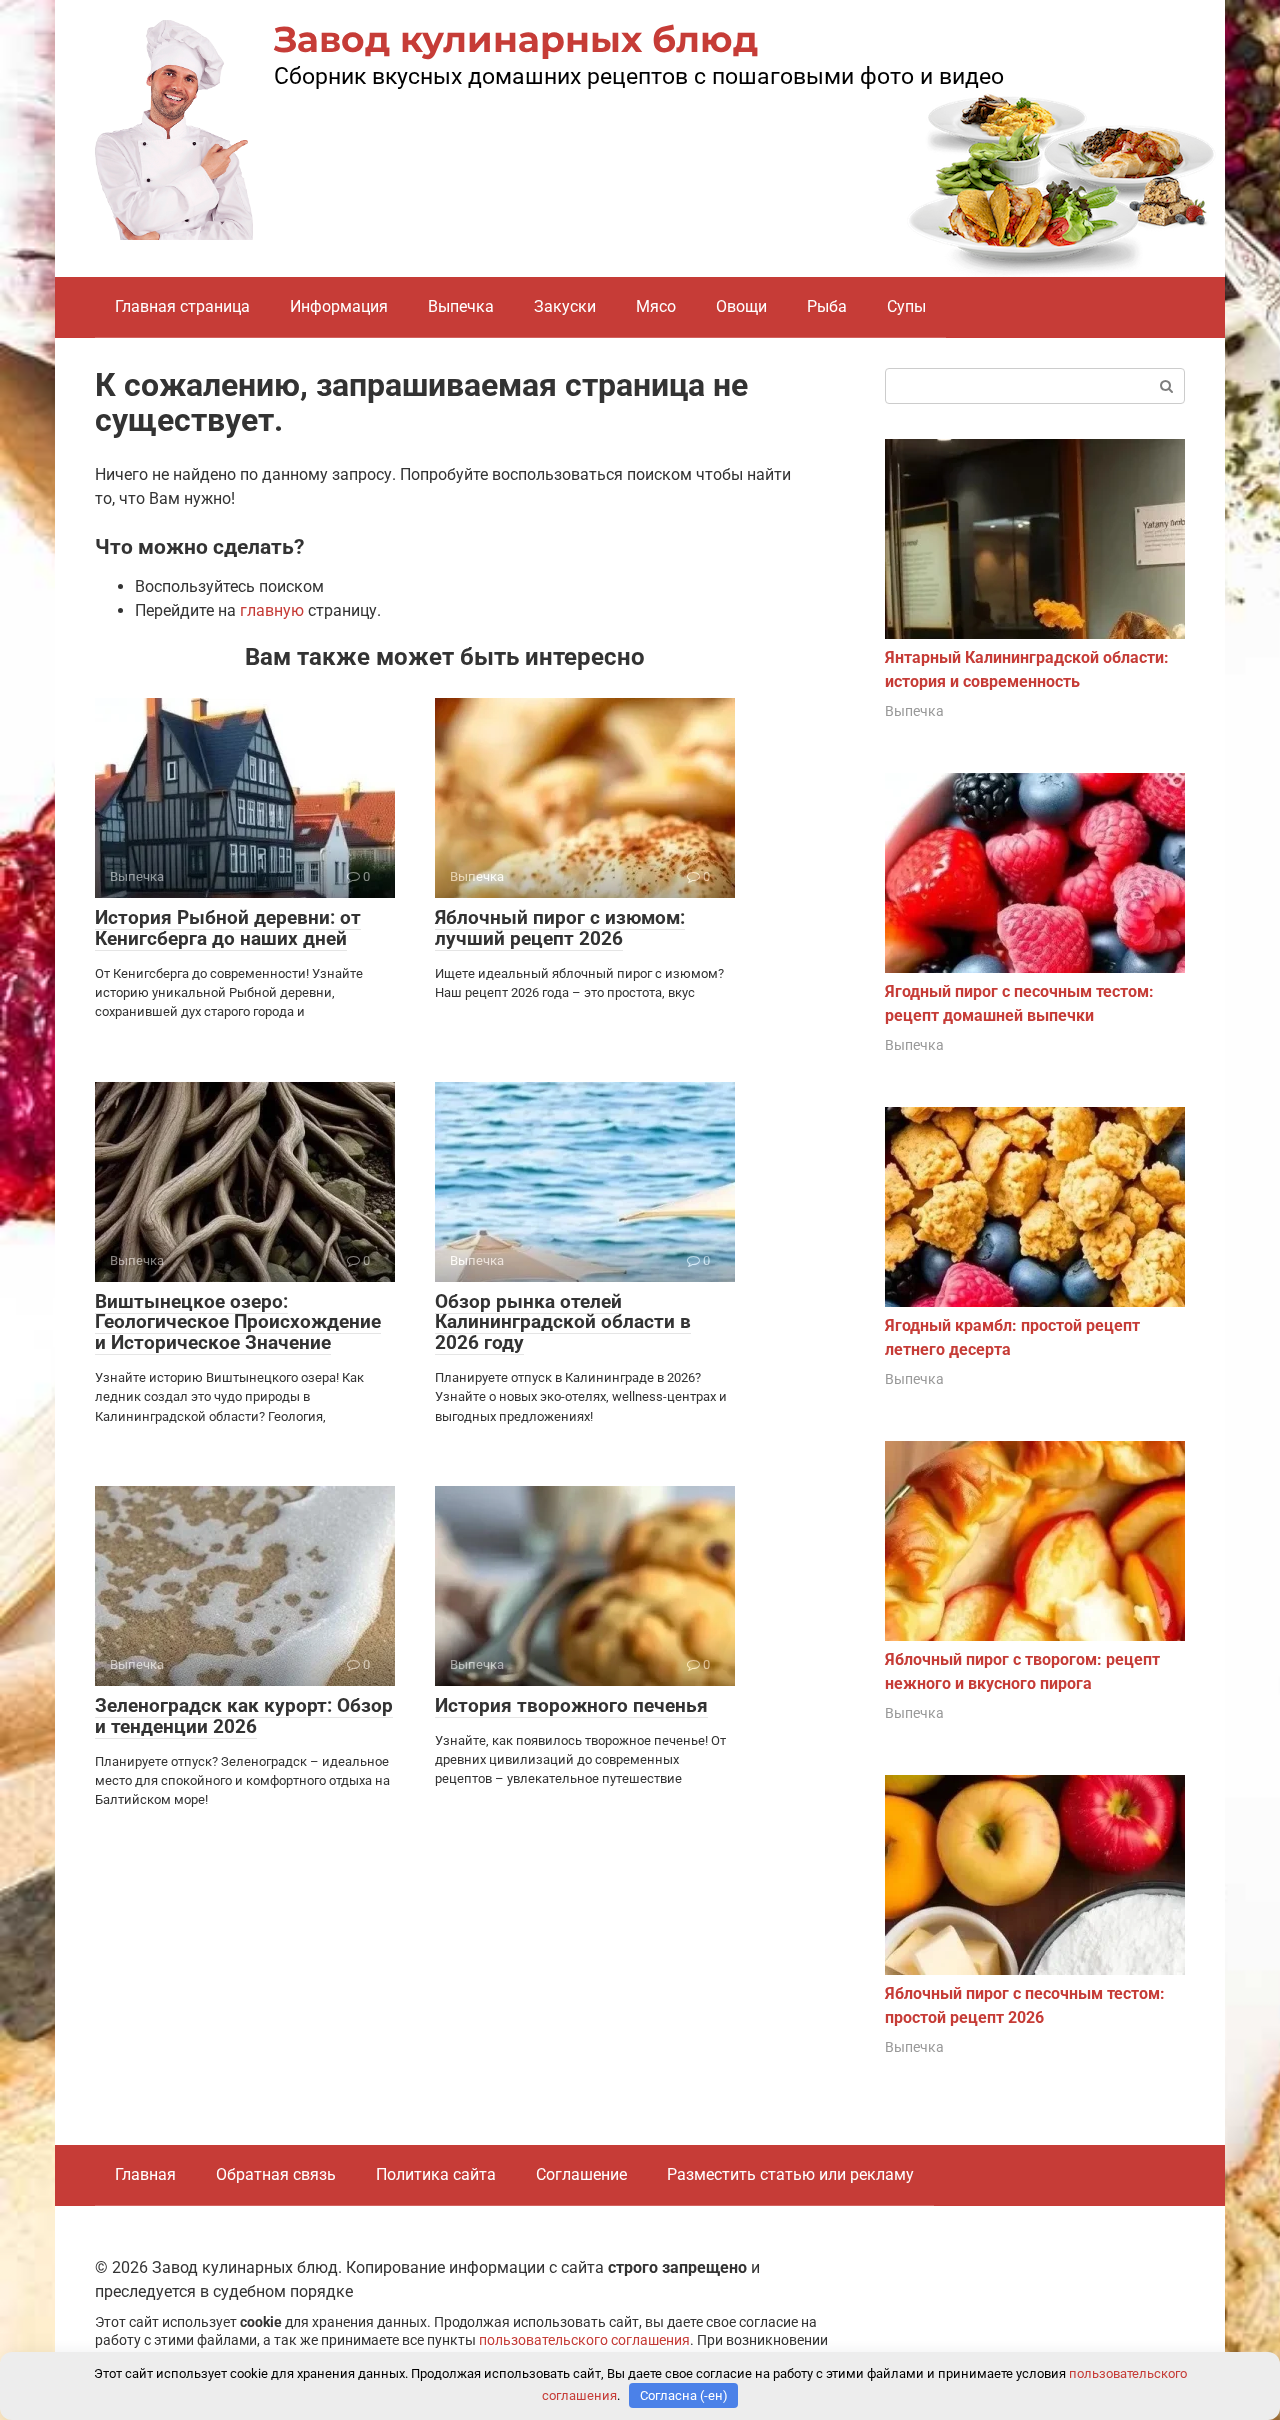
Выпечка (461, 306)
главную (272, 610)
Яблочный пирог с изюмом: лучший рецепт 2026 (560, 928)
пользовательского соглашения (584, 2340)
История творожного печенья (571, 1705)
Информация (339, 306)
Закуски (565, 306)
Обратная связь (276, 2174)
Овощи (741, 306)
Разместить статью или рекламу (790, 2174)
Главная (145, 2174)
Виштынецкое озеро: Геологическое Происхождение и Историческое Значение (238, 1322)
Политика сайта (436, 2174)
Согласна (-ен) (684, 2395)
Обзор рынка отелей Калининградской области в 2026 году (563, 1322)
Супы (906, 306)
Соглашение (581, 2174)
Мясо (656, 306)
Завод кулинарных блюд (516, 39)
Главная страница (182, 306)
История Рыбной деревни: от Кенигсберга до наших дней (228, 928)
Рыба (827, 306)
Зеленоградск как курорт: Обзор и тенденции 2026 (244, 1716)
